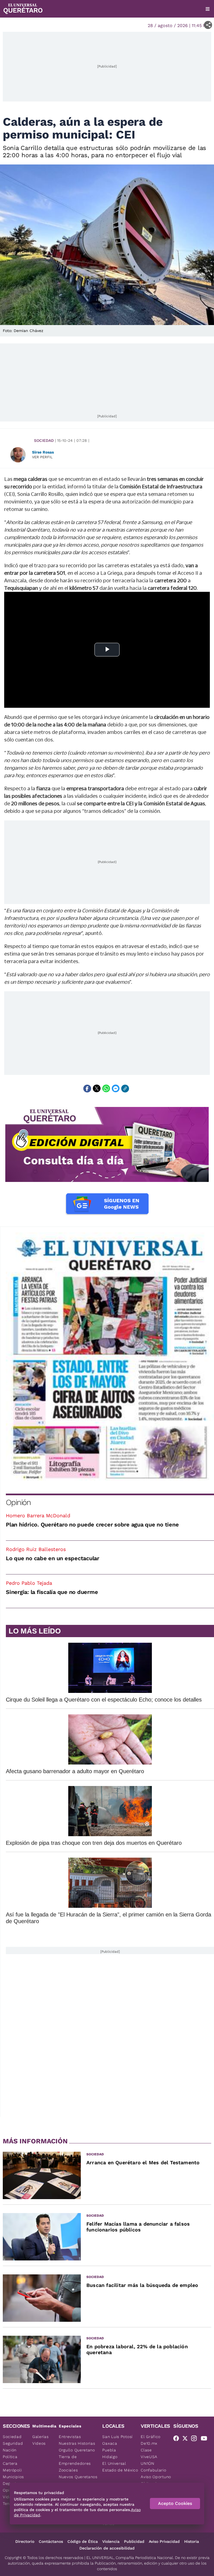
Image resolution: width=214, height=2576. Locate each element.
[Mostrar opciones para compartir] (208, 25)
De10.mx (149, 2443)
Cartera (10, 2463)
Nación (10, 2450)
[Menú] (208, 9)
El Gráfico (151, 2437)
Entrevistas (70, 2437)
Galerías (41, 2437)
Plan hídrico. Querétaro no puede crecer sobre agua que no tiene (92, 1525)
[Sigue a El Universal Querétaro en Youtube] (206, 2439)
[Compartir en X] (97, 1089)
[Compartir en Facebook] (87, 1089)
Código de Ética (83, 2541)
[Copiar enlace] (125, 1089)
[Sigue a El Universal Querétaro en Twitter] (187, 2439)
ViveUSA (149, 2457)
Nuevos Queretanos (78, 2477)
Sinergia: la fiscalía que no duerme (52, 1592)
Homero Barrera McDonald (38, 1515)
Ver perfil (42, 457)
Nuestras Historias (77, 2443)
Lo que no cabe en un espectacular (53, 1558)
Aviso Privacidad (164, 2541)
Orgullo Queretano (77, 2450)
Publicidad (134, 2541)
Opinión (18, 1502)
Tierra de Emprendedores (75, 2460)
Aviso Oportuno (156, 2477)
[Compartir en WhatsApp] (106, 1089)
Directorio (25, 2541)
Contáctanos (51, 2541)
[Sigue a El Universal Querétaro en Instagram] (196, 2439)
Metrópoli (12, 2470)
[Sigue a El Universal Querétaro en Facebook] (178, 2439)
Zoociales (68, 2470)
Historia (192, 2541)
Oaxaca (110, 2443)
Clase (146, 2450)
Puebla (109, 2450)
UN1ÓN (148, 2463)
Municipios (13, 2477)
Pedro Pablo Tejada (29, 1583)
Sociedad (44, 440)
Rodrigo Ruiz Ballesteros (36, 1549)
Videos (39, 2443)
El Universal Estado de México (120, 2467)
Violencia (111, 2541)
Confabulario (153, 2470)
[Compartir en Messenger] (116, 1089)
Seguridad (13, 2443)
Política (10, 2457)
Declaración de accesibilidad (107, 2548)
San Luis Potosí (117, 2437)
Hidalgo (110, 2457)
